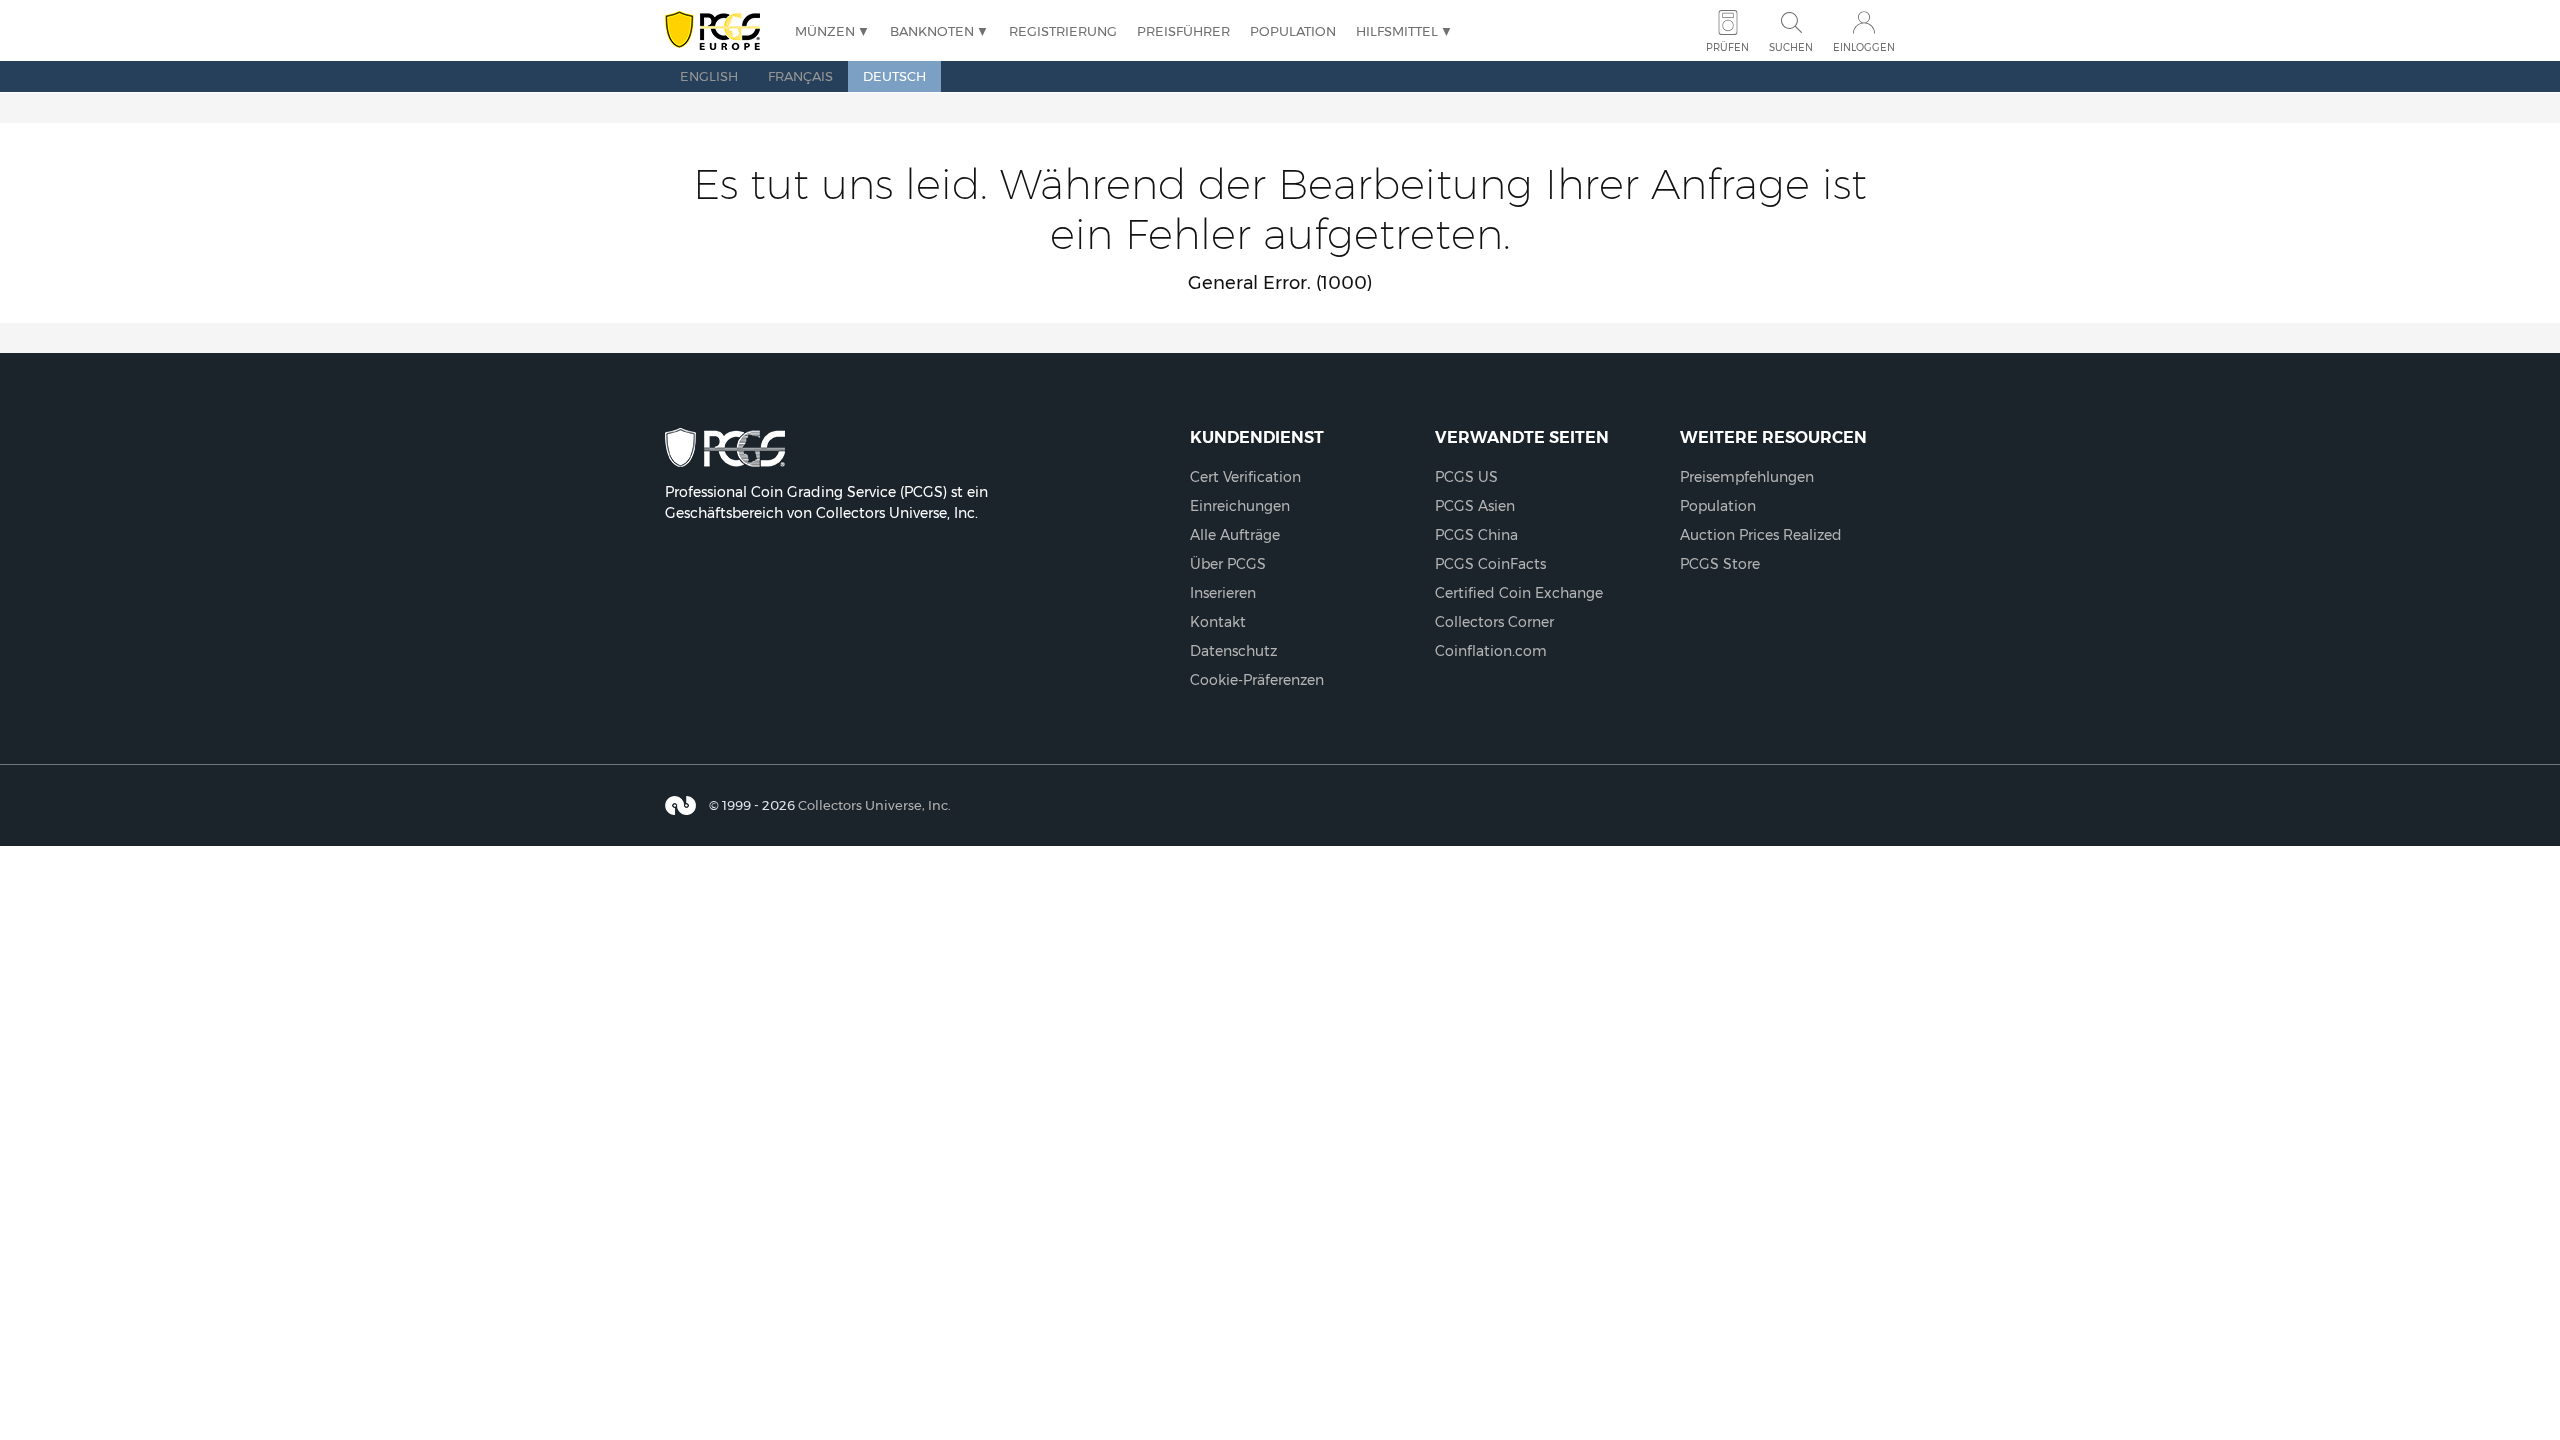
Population (1293, 31)
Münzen (825, 31)
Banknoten (932, 31)
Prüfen (1727, 47)
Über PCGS (1228, 564)
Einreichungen (1240, 506)
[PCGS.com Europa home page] (720, 31)
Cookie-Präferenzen (1257, 680)
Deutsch (894, 76)
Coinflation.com (1491, 651)
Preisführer (1183, 31)
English (709, 76)
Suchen (1791, 47)
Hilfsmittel (1397, 31)
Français (800, 76)
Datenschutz (1233, 651)
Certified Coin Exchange (1519, 593)
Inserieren (1223, 593)
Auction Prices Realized (1761, 535)
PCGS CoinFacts (1490, 564)
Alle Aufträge (1235, 535)
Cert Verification (1245, 477)
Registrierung (1063, 31)
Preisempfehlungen (1747, 477)
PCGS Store (1720, 564)
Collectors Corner (1494, 622)
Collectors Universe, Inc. (874, 805)
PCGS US (1466, 477)
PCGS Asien (1475, 506)
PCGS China (1476, 535)
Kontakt (1218, 622)
